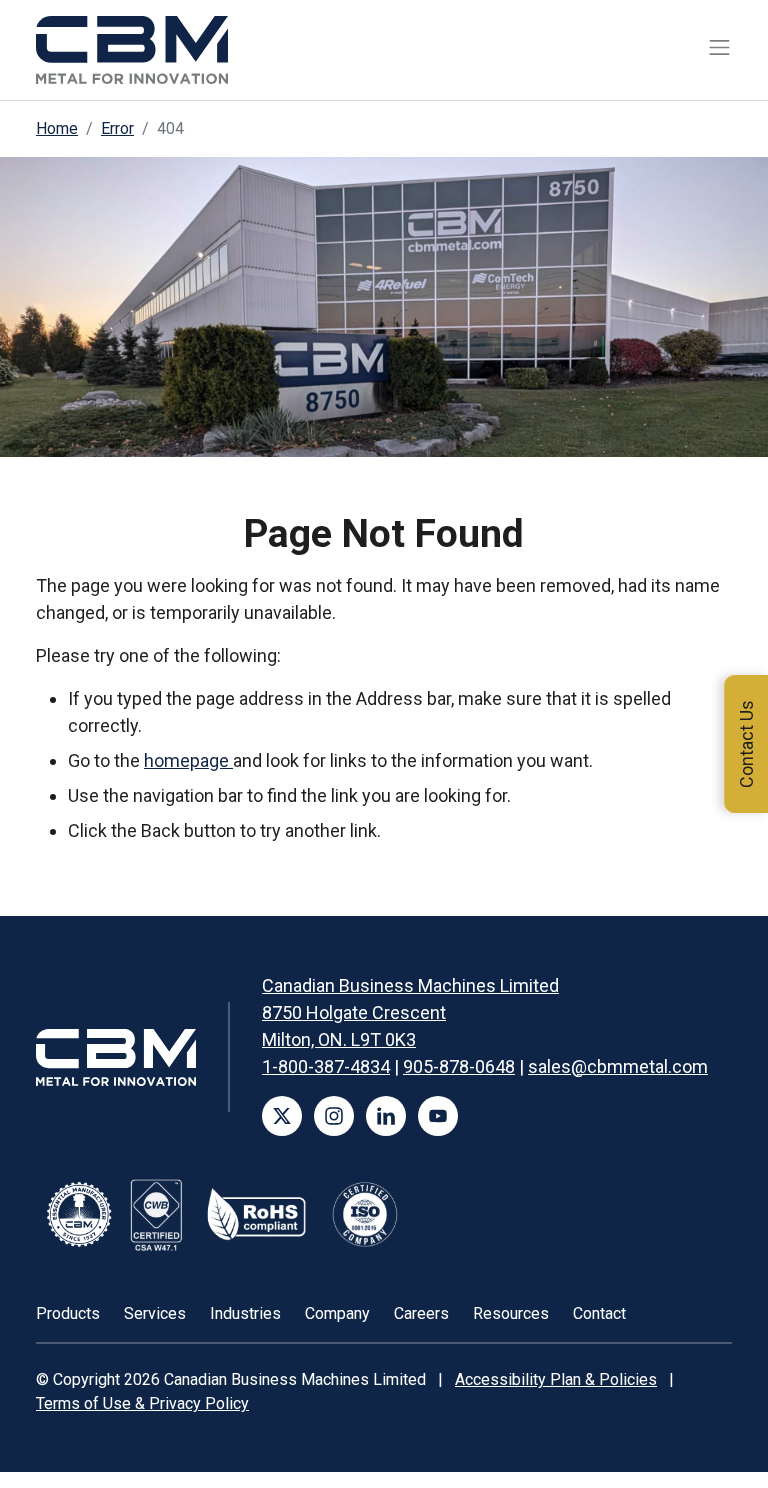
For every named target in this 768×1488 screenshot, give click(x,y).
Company (337, 1313)
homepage (188, 760)
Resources (511, 1313)
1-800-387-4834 (326, 1066)
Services (155, 1313)
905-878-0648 (459, 1066)
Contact (599, 1313)
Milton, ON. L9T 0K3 (339, 1039)
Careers (421, 1313)
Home (57, 128)
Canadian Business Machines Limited (410, 985)
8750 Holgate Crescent (354, 1012)
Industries (245, 1313)
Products (68, 1313)
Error (117, 128)
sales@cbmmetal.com (618, 1066)
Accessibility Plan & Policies (556, 1379)
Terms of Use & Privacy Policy (142, 1403)
